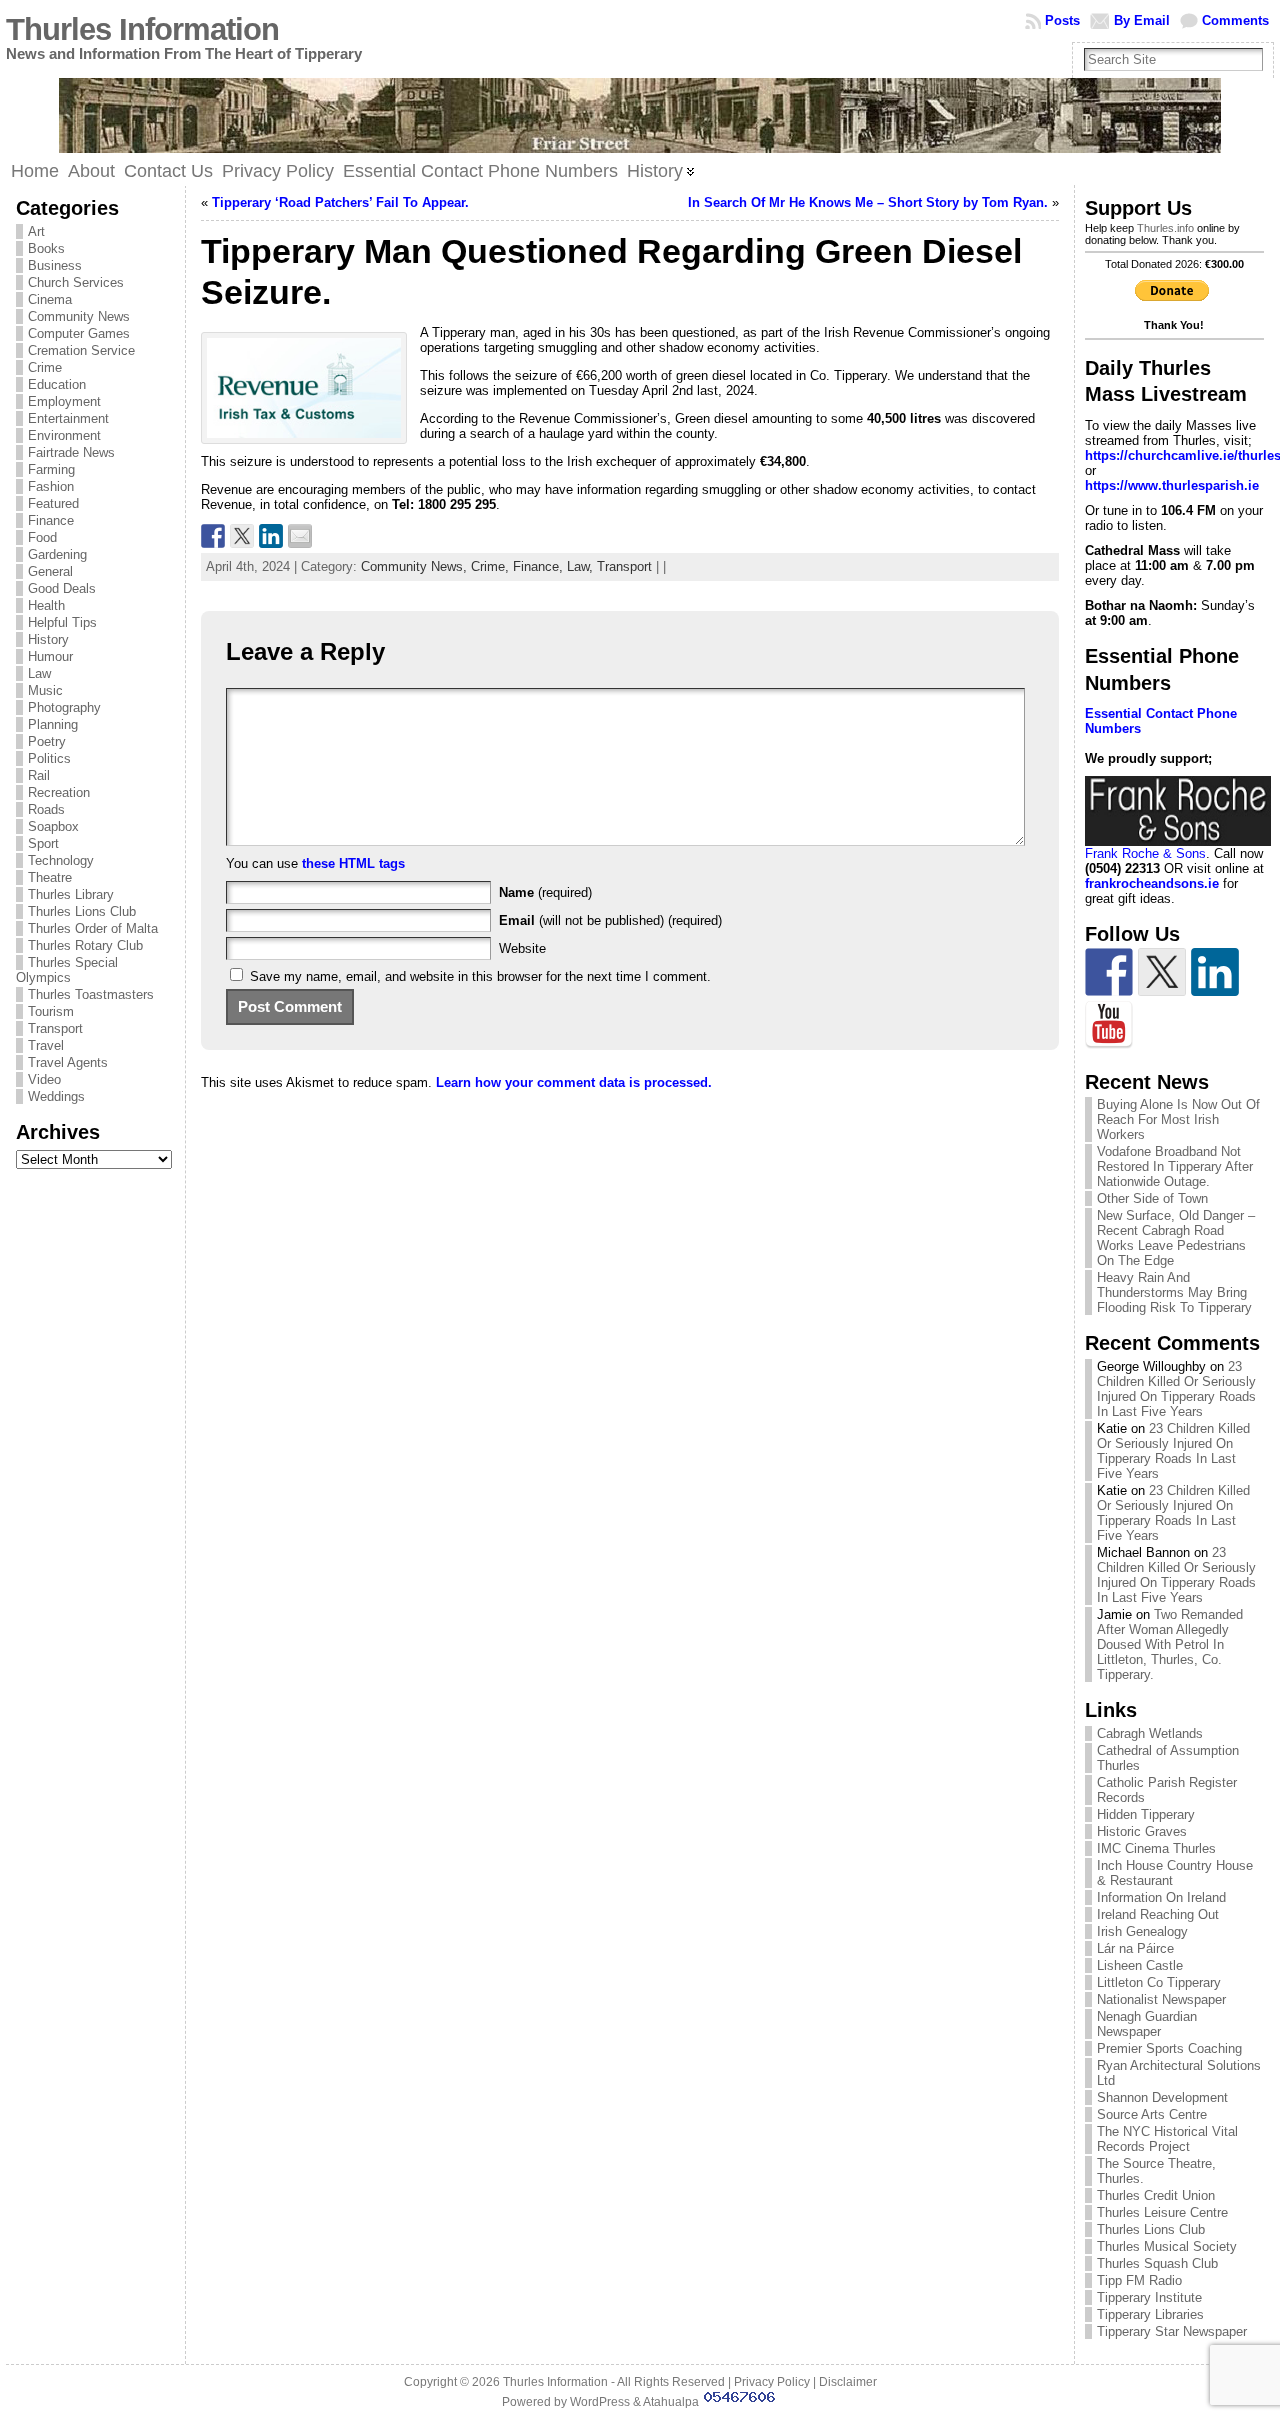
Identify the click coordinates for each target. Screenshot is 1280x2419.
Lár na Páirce (1135, 1948)
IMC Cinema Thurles (1156, 1848)
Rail (39, 775)
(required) (545, 892)
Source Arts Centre (1152, 2114)
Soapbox (53, 826)
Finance (51, 520)
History (48, 639)
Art (36, 231)
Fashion (51, 486)
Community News (79, 316)
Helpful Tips (62, 622)
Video (44, 1079)
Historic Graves (1142, 1831)
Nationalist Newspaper (1161, 1999)
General (50, 571)
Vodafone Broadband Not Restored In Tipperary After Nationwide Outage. (1175, 1166)
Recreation (59, 792)
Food (42, 537)
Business (55, 265)
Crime (45, 367)
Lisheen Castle (1140, 1965)
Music (45, 690)
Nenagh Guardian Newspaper (1147, 2024)
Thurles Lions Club (82, 911)
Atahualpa (671, 2402)
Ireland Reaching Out (1158, 1914)
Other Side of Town (1152, 1198)
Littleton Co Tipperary (1159, 1982)
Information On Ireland (1161, 1897)
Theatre (50, 877)
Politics (49, 758)
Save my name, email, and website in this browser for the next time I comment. (480, 976)
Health (46, 605)
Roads (46, 809)
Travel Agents (68, 1062)
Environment (64, 435)
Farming (51, 469)
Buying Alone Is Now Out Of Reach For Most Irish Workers (1178, 1119)
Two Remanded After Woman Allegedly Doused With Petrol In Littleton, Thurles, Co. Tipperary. (1170, 1644)
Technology (61, 860)
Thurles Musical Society (1167, 2246)
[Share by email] (300, 536)
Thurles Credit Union (1156, 2195)
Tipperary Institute (1149, 2297)
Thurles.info (1165, 228)
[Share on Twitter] (242, 536)
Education (57, 384)
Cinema (50, 299)
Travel (46, 1045)
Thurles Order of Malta (93, 928)
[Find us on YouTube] (1109, 1025)
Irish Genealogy (1142, 1931)
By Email (1142, 20)
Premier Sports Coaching (1169, 2048)
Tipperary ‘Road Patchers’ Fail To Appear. (340, 202)
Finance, (540, 566)
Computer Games (79, 333)
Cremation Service (81, 350)
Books (46, 248)
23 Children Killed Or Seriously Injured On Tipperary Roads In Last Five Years (1176, 1389)
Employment (64, 401)
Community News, (416, 566)
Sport (43, 843)
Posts (1062, 20)
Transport (55, 1028)
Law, (582, 566)
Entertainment (68, 418)
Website (522, 948)
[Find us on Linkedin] (1215, 972)
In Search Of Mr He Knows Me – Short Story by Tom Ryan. (868, 202)
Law (39, 673)
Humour (50, 656)
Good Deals (62, 588)
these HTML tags (353, 863)
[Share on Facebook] (213, 536)
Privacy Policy (772, 2382)
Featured (53, 503)
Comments (1235, 20)
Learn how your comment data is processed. (574, 1082)
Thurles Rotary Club (85, 945)
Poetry (47, 741)
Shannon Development (1162, 2097)
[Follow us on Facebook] (1109, 972)
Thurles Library (71, 894)
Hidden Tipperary (1146, 1814)
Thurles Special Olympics (67, 970)
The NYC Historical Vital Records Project (1167, 2139)
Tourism (51, 1011)
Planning (53, 724)
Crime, (492, 566)
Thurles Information (142, 29)
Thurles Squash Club (1157, 2263)
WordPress (600, 2402)
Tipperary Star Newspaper (1172, 2331)
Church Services (76, 282)
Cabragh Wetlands (1150, 1733)
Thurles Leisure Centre (1162, 2212)
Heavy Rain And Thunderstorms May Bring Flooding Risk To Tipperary (1174, 1292)
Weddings (56, 1096)
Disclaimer (848, 2382)
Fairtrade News (71, 452)
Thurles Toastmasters (91, 994)
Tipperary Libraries (1150, 2314)
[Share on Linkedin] (271, 536)
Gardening (57, 554)
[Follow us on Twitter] (1162, 972)
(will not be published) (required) (610, 920)
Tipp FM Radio (1139, 2280)
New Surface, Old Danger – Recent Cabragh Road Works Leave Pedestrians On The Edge (1176, 1238)
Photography (64, 707)
